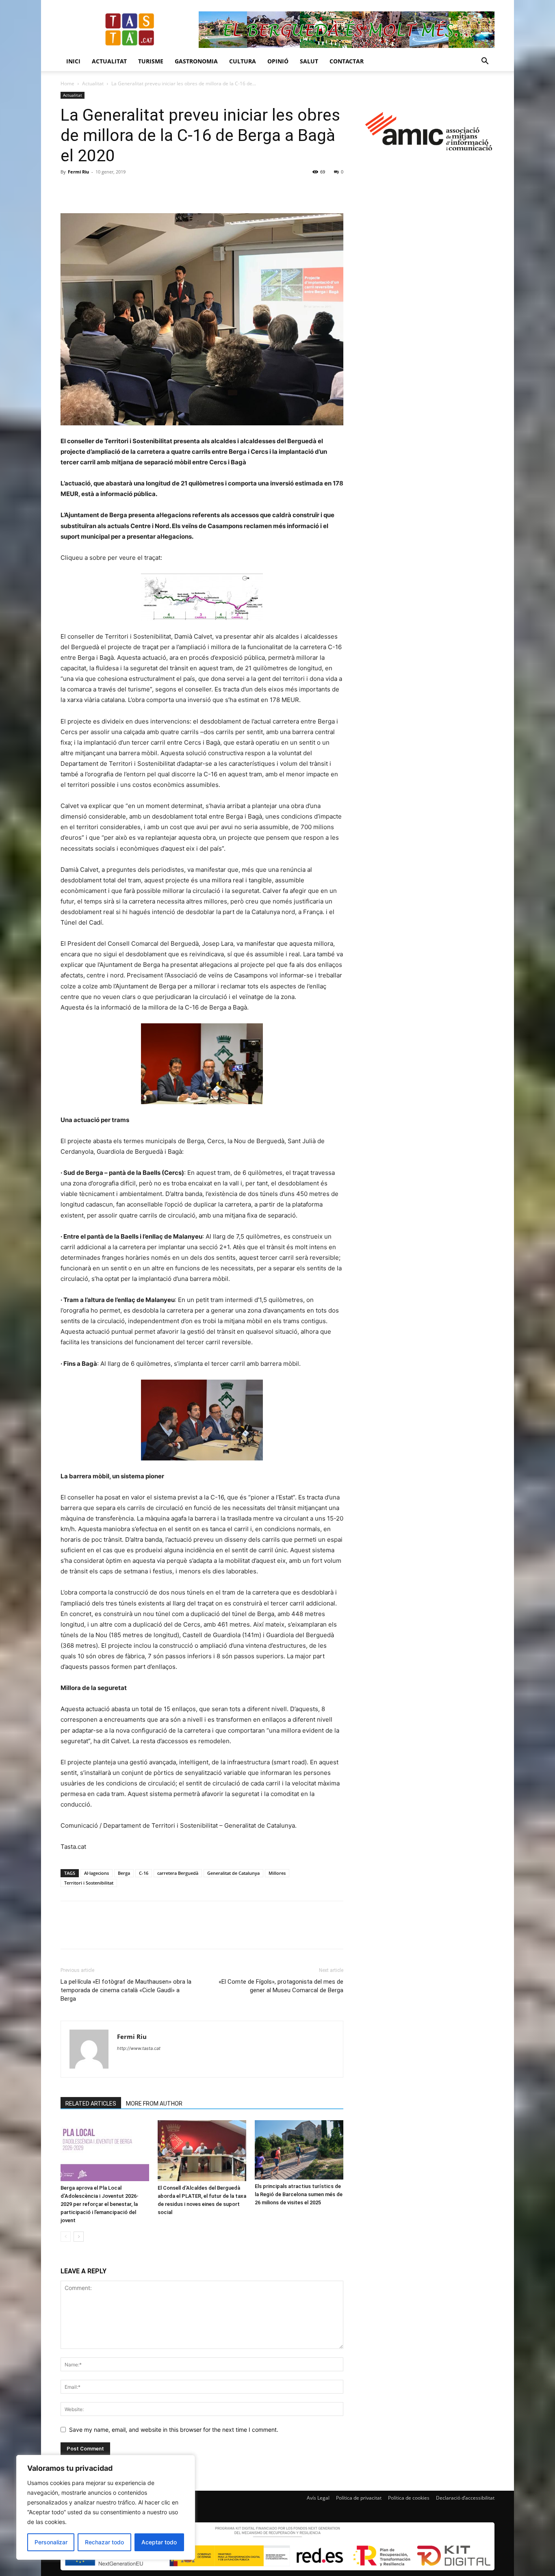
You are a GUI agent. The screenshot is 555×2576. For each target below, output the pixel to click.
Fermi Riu (78, 172)
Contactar (347, 61)
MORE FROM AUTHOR (154, 2104)
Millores (277, 1873)
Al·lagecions (96, 1873)
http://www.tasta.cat (139, 2048)
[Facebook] (69, 190)
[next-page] (79, 2237)
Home (67, 83)
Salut (309, 61)
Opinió (278, 61)
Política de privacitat (359, 2498)
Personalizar (51, 2542)
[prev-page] (66, 2237)
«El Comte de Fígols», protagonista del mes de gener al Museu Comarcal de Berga (281, 1986)
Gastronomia (196, 61)
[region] (106, 2507)
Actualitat (109, 61)
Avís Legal (318, 2498)
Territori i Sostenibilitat (89, 1883)
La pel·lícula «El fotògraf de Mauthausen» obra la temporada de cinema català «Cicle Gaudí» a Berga (126, 1990)
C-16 (144, 1873)
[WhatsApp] (125, 190)
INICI (73, 61)
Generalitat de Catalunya (233, 1873)
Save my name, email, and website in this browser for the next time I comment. (174, 2430)
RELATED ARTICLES (91, 2104)
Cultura (243, 61)
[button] (485, 62)
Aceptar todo (159, 2542)
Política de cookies (409, 2498)
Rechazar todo (104, 2542)
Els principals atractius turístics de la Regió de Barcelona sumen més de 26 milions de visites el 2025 (299, 2194)
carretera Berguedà (178, 1873)
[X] (87, 190)
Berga (124, 1873)
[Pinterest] (106, 190)
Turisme (151, 61)
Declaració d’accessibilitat (465, 2498)
